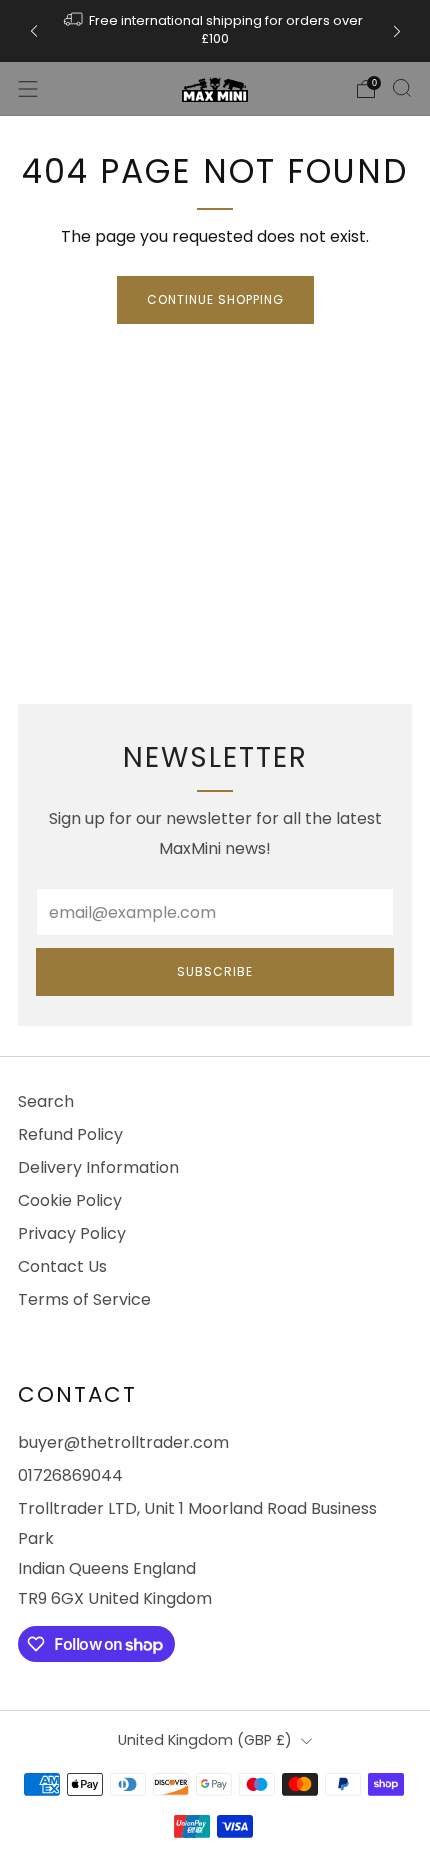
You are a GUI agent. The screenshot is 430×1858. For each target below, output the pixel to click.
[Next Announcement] (397, 31)
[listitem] (215, 31)
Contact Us (62, 1266)
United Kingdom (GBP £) (205, 1740)
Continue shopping (215, 299)
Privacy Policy (72, 1233)
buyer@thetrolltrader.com (123, 1442)
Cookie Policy (70, 1200)
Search (46, 1101)
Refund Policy (70, 1134)
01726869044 (70, 1475)
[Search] (402, 88)
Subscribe (215, 971)
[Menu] (28, 89)
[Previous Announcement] (34, 31)
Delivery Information (98, 1167)
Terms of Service (84, 1299)
